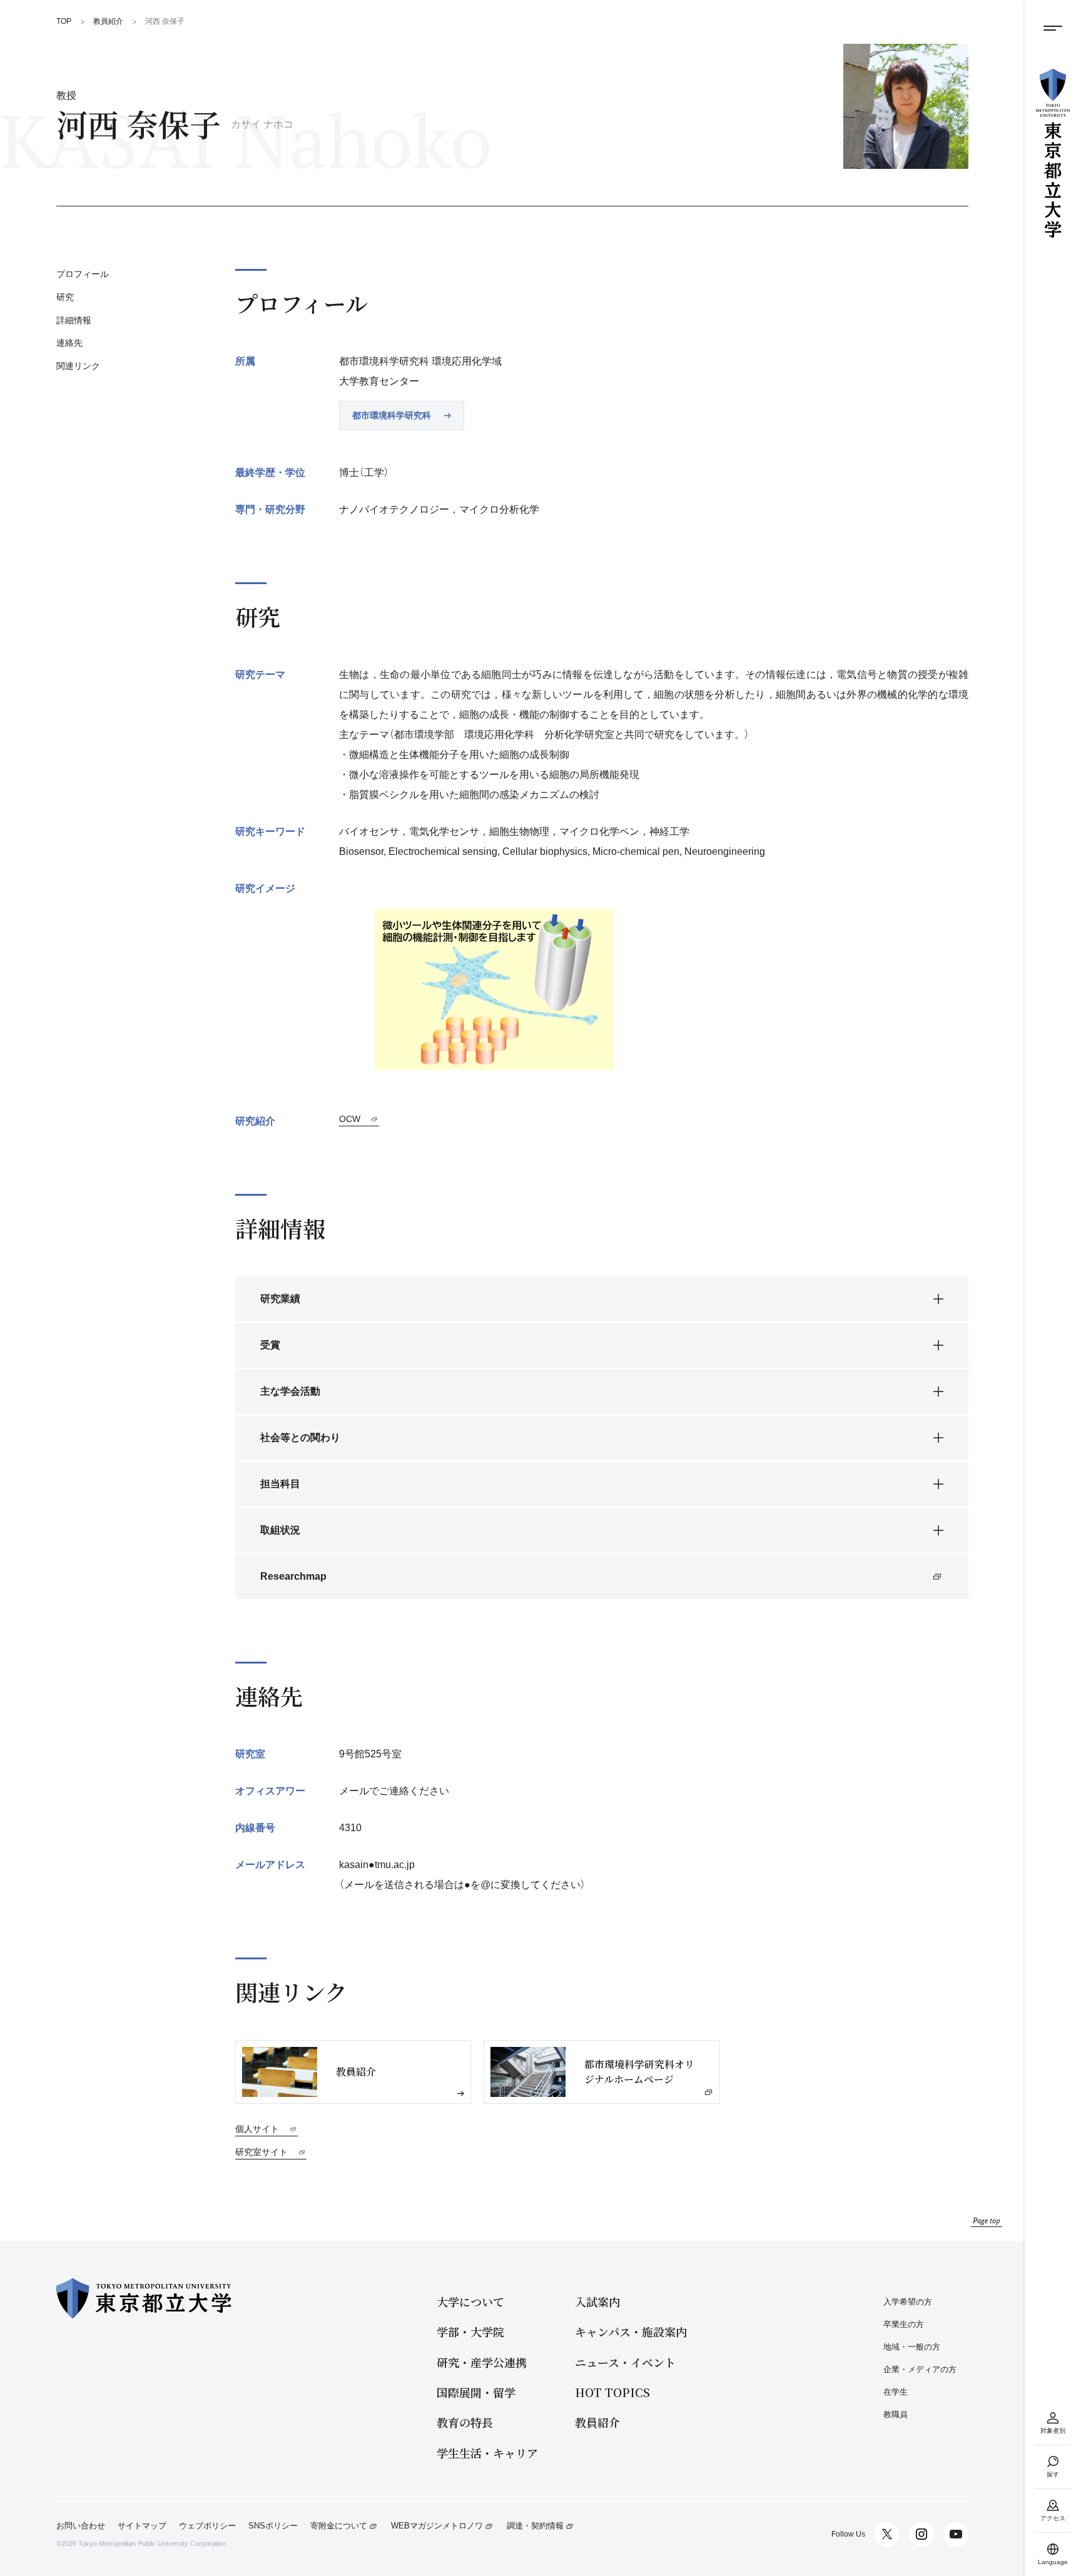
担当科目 (280, 1484)
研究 (65, 297)
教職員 (896, 2414)
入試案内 (597, 2302)
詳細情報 (74, 320)
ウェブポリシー (207, 2526)
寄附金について (339, 2526)
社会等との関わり (300, 1437)
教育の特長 (465, 2422)
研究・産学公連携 (482, 2362)
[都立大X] (887, 2534)
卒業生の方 (904, 2324)
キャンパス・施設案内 (631, 2332)
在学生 (896, 2392)
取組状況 (280, 1530)
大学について (470, 2302)
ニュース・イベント (625, 2362)
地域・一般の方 (912, 2347)
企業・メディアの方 (920, 2369)
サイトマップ (142, 2526)
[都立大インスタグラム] (921, 2534)
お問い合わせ (81, 2526)
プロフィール (83, 274)
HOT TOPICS (612, 2392)
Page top (987, 2220)
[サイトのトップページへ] (1053, 153)
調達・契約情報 (535, 2526)
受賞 (270, 1345)
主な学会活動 (290, 1391)
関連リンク (78, 366)
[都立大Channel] (956, 2534)
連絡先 (69, 343)
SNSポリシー (273, 2526)
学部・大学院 (470, 2332)
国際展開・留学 (476, 2392)
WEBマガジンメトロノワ (437, 2526)
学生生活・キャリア (487, 2453)
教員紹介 (597, 2422)
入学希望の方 (908, 2302)
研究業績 (280, 1299)
